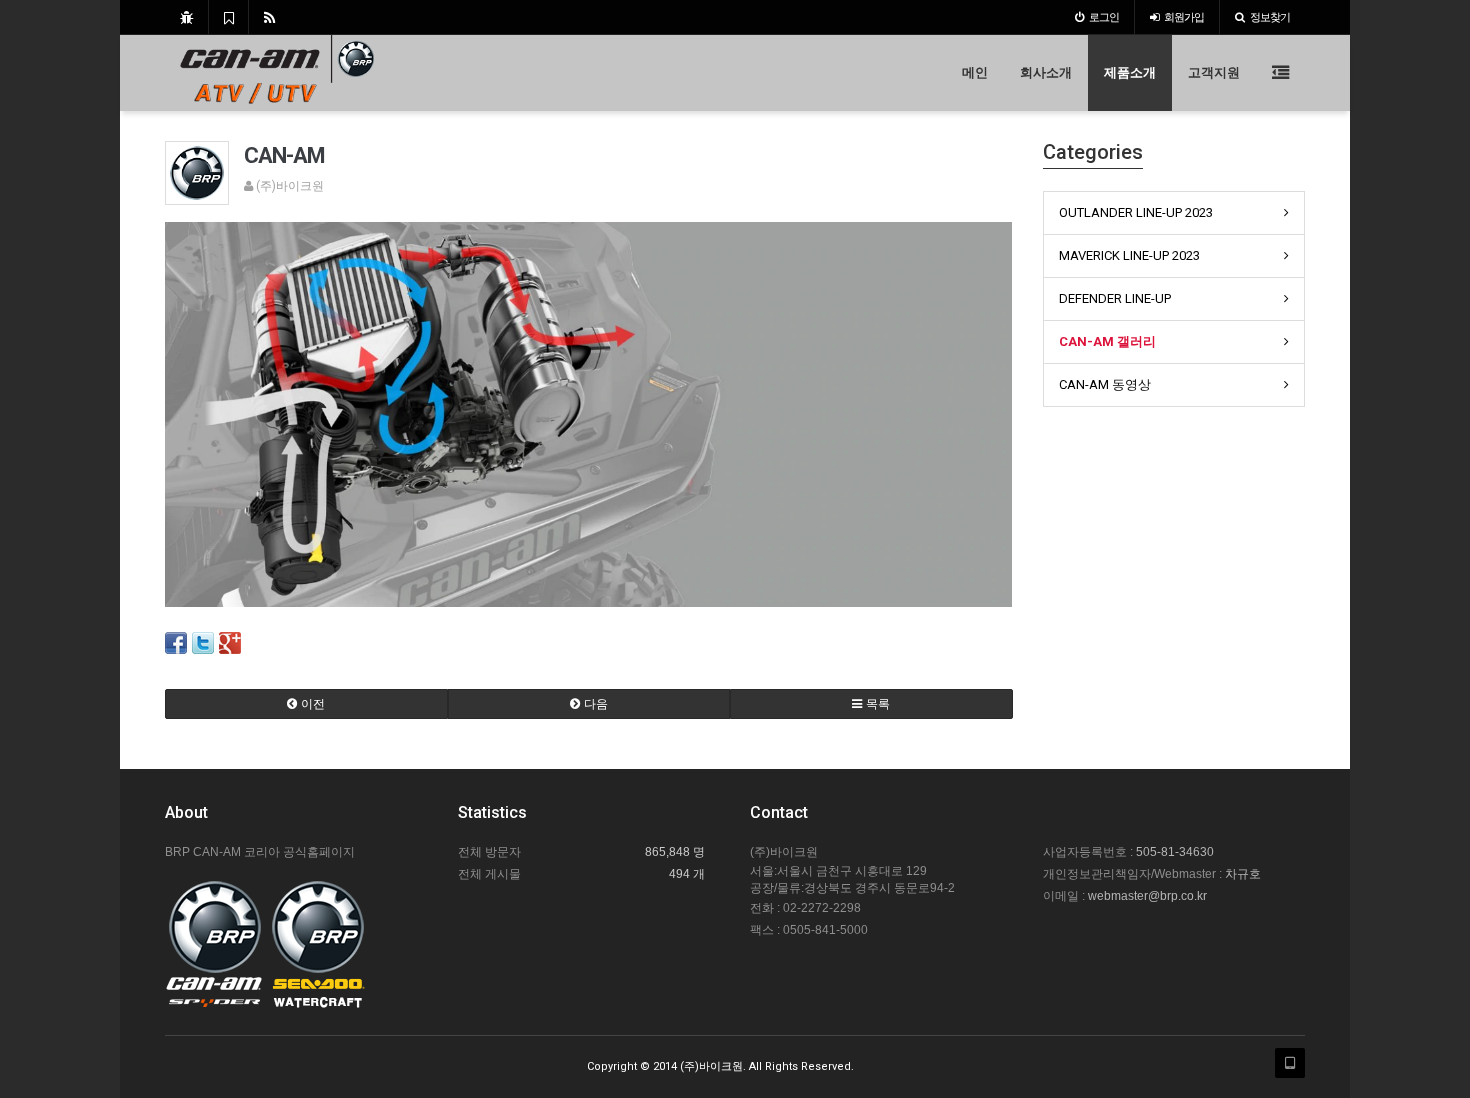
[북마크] (228, 17)
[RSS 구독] (269, 17)
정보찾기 (1270, 17)
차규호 (1243, 874)
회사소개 (1046, 72)
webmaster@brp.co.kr (1147, 896)
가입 (1184, 17)
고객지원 (1214, 72)
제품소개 (1130, 72)
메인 (975, 72)
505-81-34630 (1175, 852)
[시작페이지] (186, 17)
